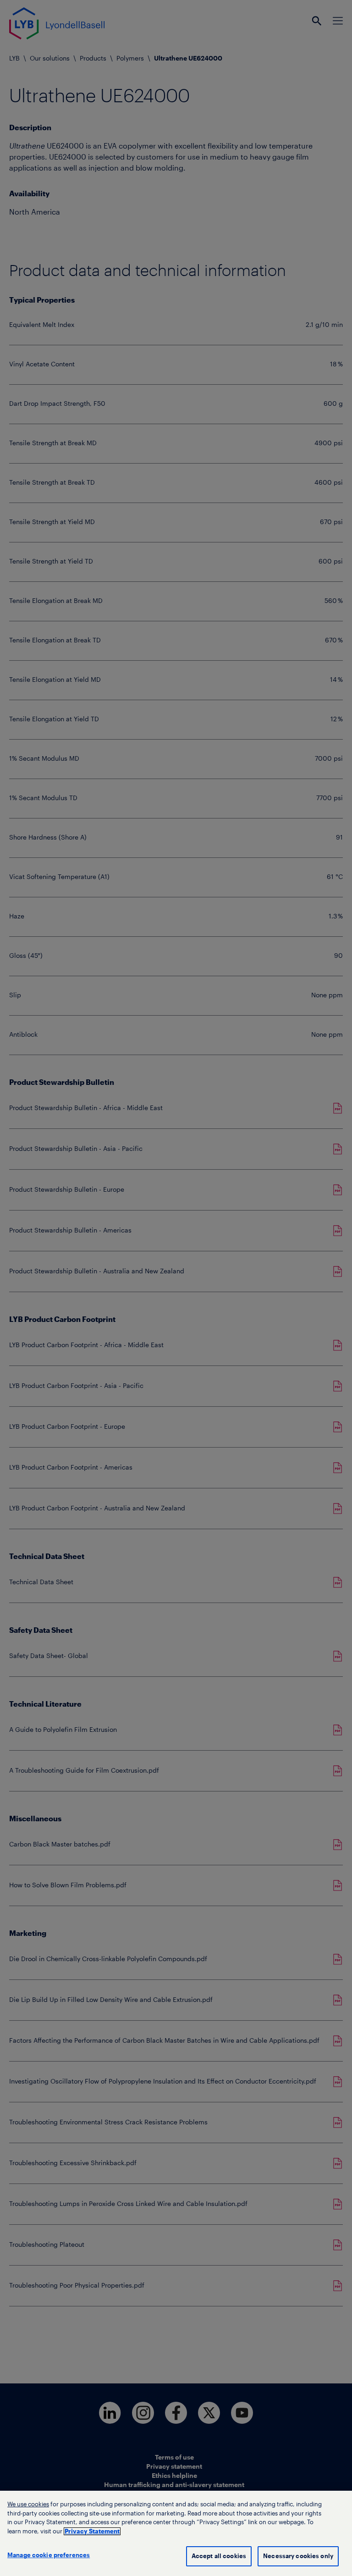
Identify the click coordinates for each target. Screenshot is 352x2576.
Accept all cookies (219, 2556)
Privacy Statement (92, 2531)
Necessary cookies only (298, 2556)
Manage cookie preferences (49, 2555)
